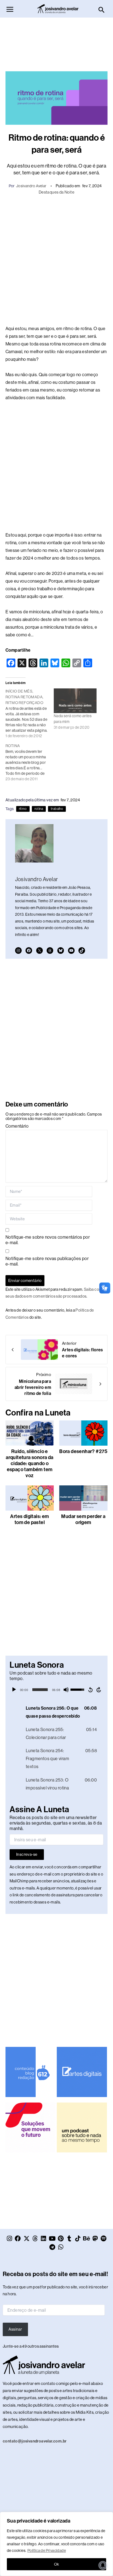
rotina (39, 809)
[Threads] (50, 951)
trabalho (57, 809)
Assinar (15, 2329)
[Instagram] (18, 951)
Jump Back (90, 1690)
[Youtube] (71, 951)
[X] (39, 951)
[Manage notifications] (103, 2565)
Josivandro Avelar (31, 186)
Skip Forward (99, 1690)
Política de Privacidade (47, 2551)
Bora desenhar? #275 (83, 1451)
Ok (57, 2564)
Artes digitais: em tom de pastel (29, 1519)
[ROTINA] (30, 762)
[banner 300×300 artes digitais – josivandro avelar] (82, 2072)
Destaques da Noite (56, 192)
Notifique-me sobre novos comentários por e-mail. (48, 1240)
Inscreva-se (27, 1854)
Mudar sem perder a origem (83, 1519)
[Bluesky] (61, 951)
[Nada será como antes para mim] (75, 701)
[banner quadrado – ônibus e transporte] (30, 2127)
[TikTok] (82, 951)
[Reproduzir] (14, 1690)
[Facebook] (29, 951)
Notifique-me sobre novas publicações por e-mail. (47, 1261)
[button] (102, 10)
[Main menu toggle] (10, 9)
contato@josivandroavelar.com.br (35, 2441)
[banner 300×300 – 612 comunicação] (30, 2072)
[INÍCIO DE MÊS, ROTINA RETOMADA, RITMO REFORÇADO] (30, 713)
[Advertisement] (56, 42)
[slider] (40, 1690)
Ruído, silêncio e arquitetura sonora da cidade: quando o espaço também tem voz (29, 1463)
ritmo (23, 809)
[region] (56, 2544)
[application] (56, 1690)
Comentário (17, 1126)
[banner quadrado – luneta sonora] (82, 2127)
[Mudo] (66, 1690)
